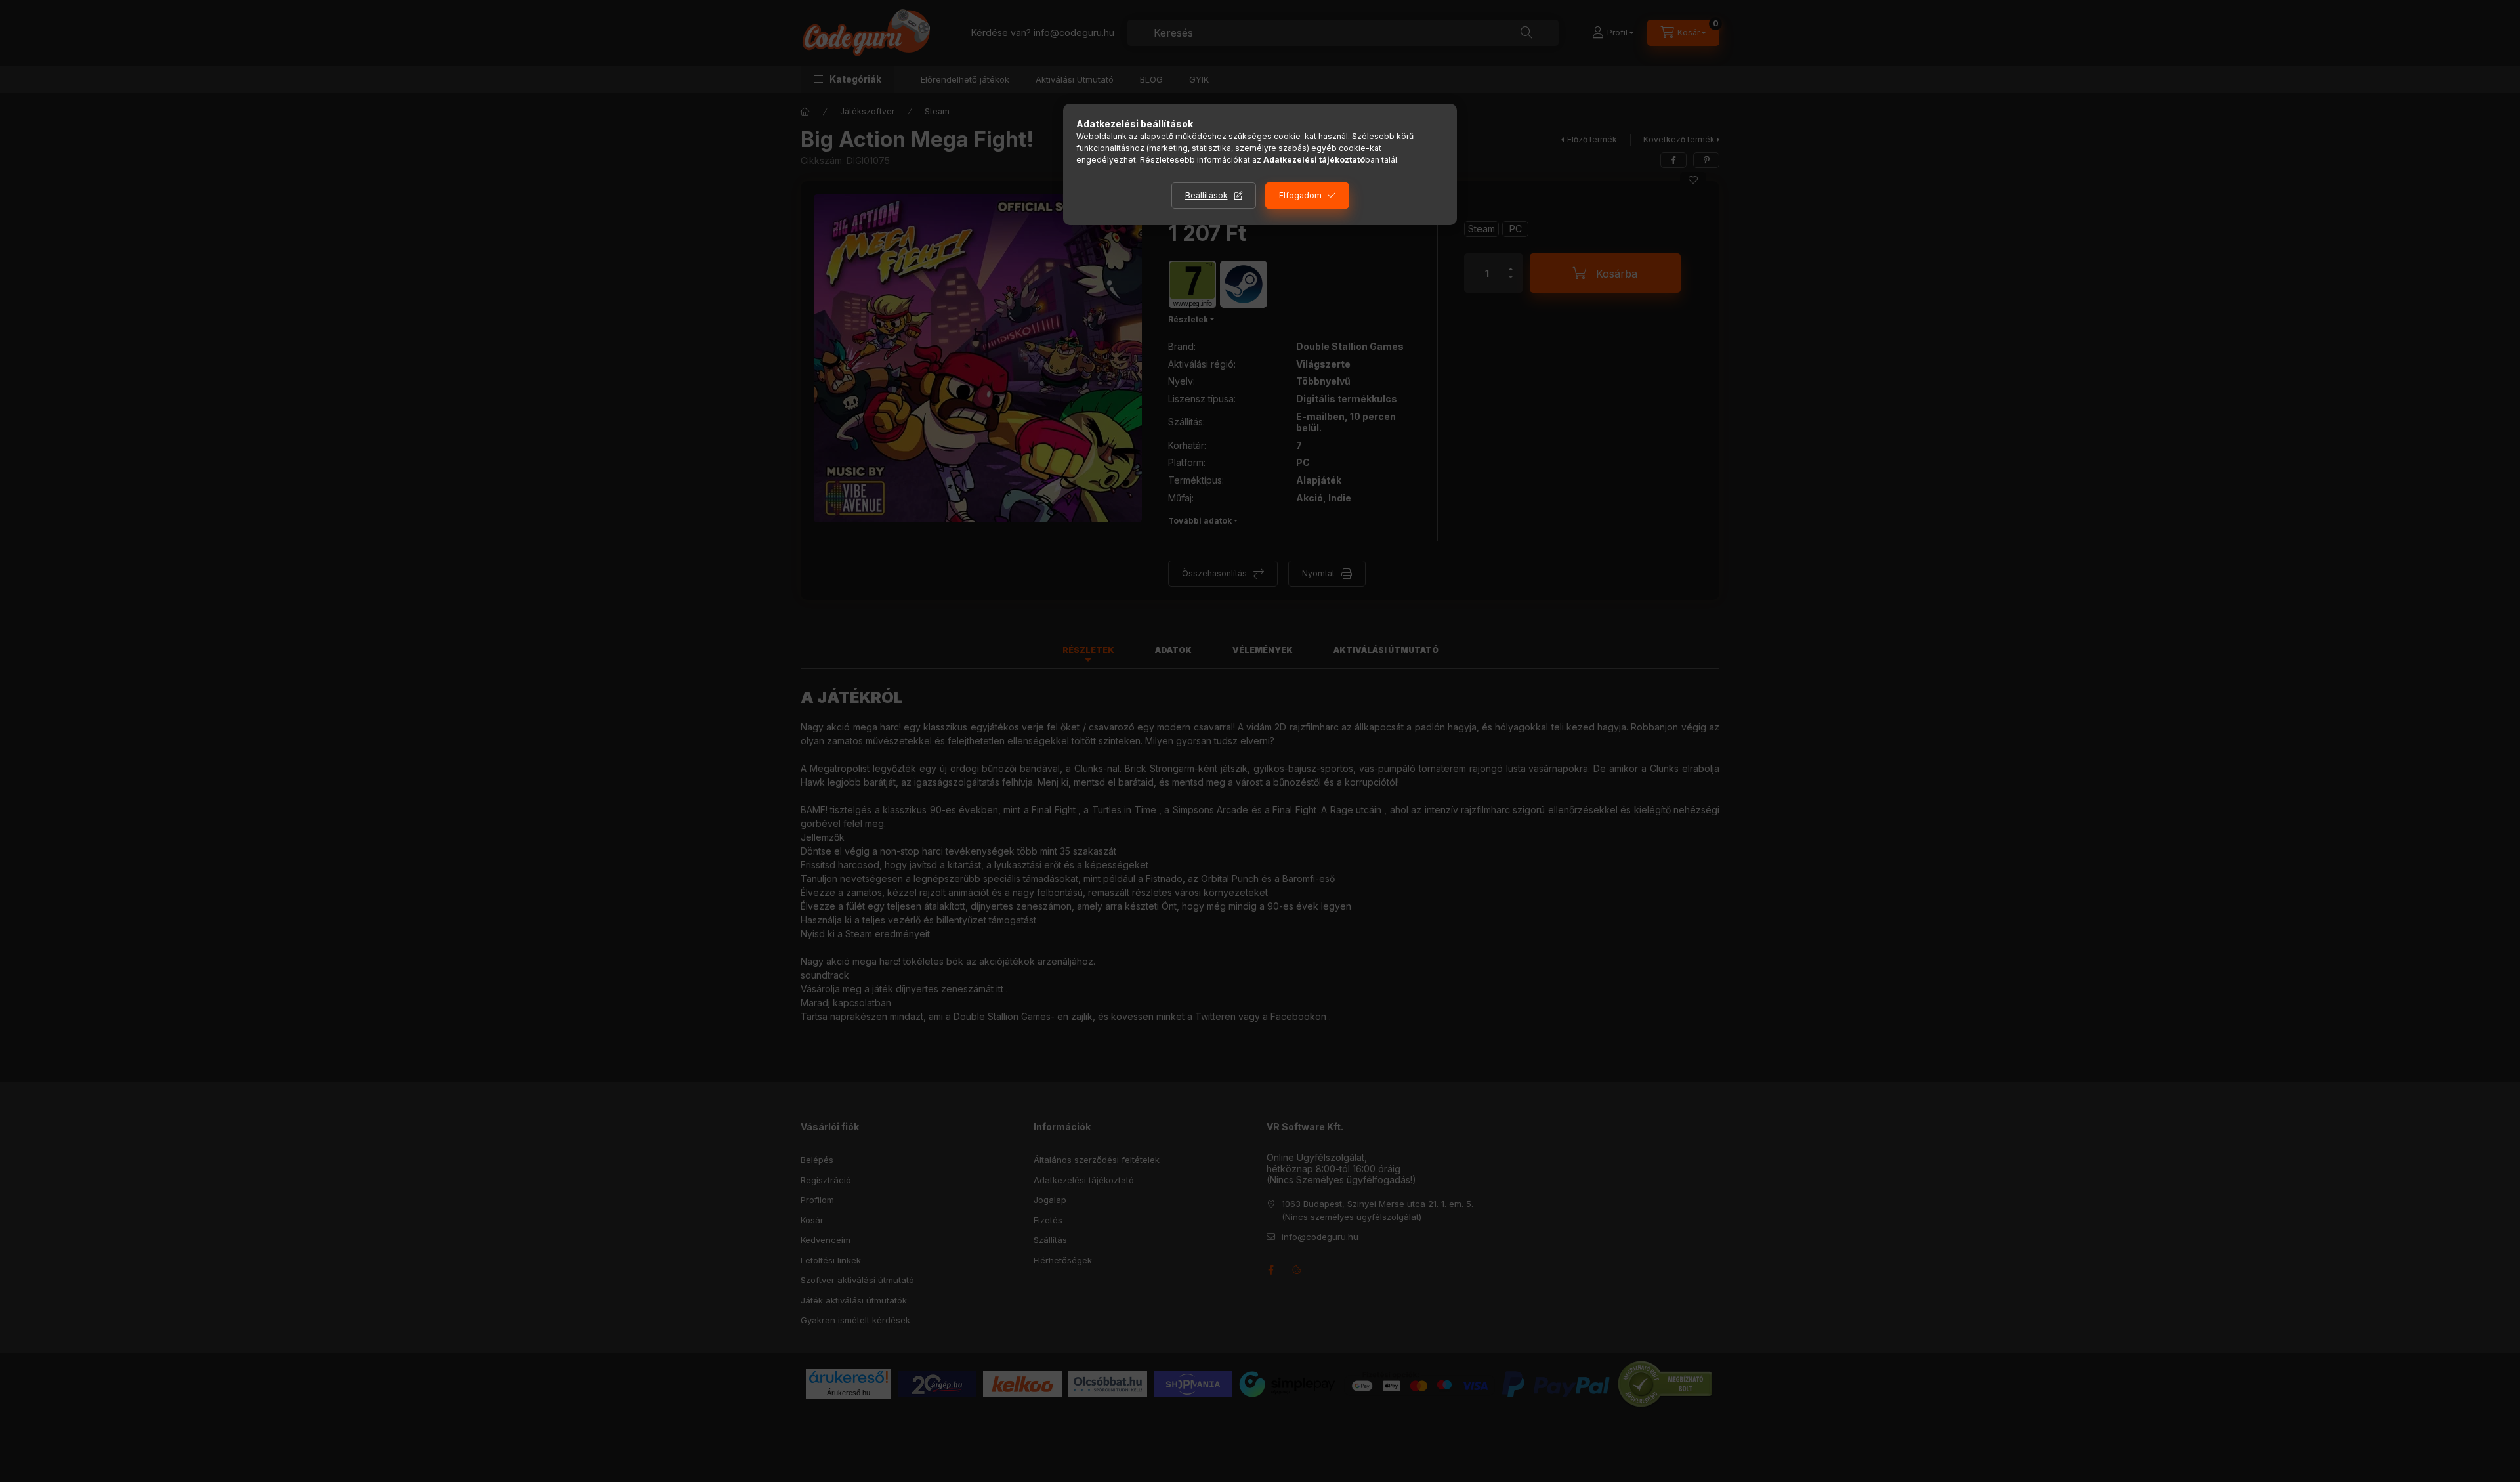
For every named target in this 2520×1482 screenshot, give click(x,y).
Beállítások (1207, 195)
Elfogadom (1300, 195)
